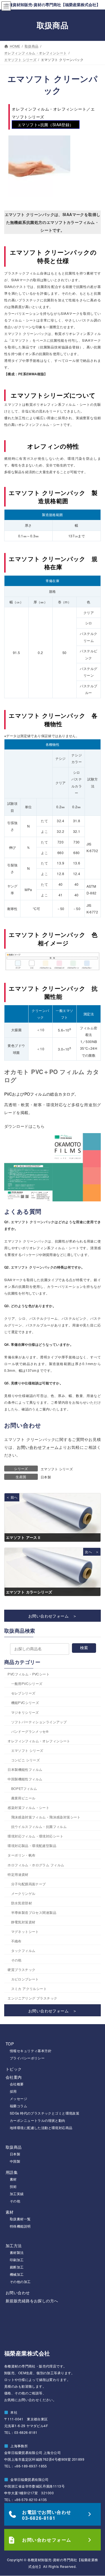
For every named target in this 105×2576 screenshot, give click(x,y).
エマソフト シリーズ (57, 1469)
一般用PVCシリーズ (27, 1683)
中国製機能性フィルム (25, 1779)
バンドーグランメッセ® (30, 1731)
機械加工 (17, 2274)
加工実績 (17, 2194)
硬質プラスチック (21, 1969)
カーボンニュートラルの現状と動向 (38, 2120)
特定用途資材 (18, 1874)
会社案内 (14, 2077)
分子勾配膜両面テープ (29, 1884)
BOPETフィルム (24, 1788)
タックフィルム (23, 1950)
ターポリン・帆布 (21, 1855)
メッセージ (18, 2098)
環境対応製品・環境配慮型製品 (32, 1846)
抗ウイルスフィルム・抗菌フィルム (39, 1826)
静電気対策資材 (23, 1922)
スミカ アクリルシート (29, 1988)
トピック (14, 2069)
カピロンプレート (25, 1979)
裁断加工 (17, 2267)
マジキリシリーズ (25, 1712)
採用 (13, 2091)
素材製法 (17, 2252)
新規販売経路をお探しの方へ (32, 2301)
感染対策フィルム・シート (28, 1807)
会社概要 (17, 2084)
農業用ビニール (23, 1798)
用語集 (12, 2172)
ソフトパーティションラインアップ (39, 1722)
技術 (13, 2186)
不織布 (16, 1941)
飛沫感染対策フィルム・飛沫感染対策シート (46, 1817)
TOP (10, 2044)
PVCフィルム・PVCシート (29, 1674)
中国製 (15, 2161)
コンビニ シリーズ (26, 1760)
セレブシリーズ (23, 1693)
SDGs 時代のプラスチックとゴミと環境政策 (45, 2113)
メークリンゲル (23, 1893)
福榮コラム (18, 2106)
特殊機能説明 (20, 2226)
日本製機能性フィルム (25, 1769)
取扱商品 (14, 2147)
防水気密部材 (22, 1903)
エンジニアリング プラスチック (32, 1998)
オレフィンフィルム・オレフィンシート (39, 1741)
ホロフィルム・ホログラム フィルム (36, 1865)
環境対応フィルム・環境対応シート (35, 1836)
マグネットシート (25, 1931)
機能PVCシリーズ (25, 1703)
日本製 (46, 1477)
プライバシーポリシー (27, 2058)
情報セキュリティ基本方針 (31, 2051)
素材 (13, 2179)
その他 (16, 1960)
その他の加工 (20, 2281)
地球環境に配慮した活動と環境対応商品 (41, 2128)
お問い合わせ (18, 2293)
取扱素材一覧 (20, 2219)
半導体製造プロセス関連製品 (34, 1912)
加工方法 (14, 2245)
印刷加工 (17, 2260)
